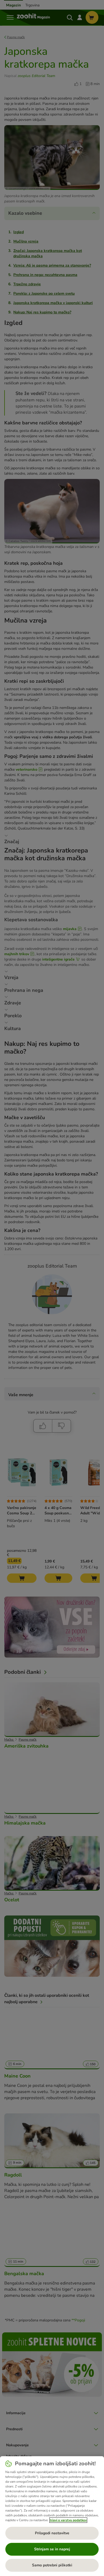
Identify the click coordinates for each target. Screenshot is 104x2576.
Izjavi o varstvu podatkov (68, 2520)
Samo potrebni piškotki (52, 2565)
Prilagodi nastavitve (52, 2533)
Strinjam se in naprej (52, 2549)
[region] (52, 2516)
